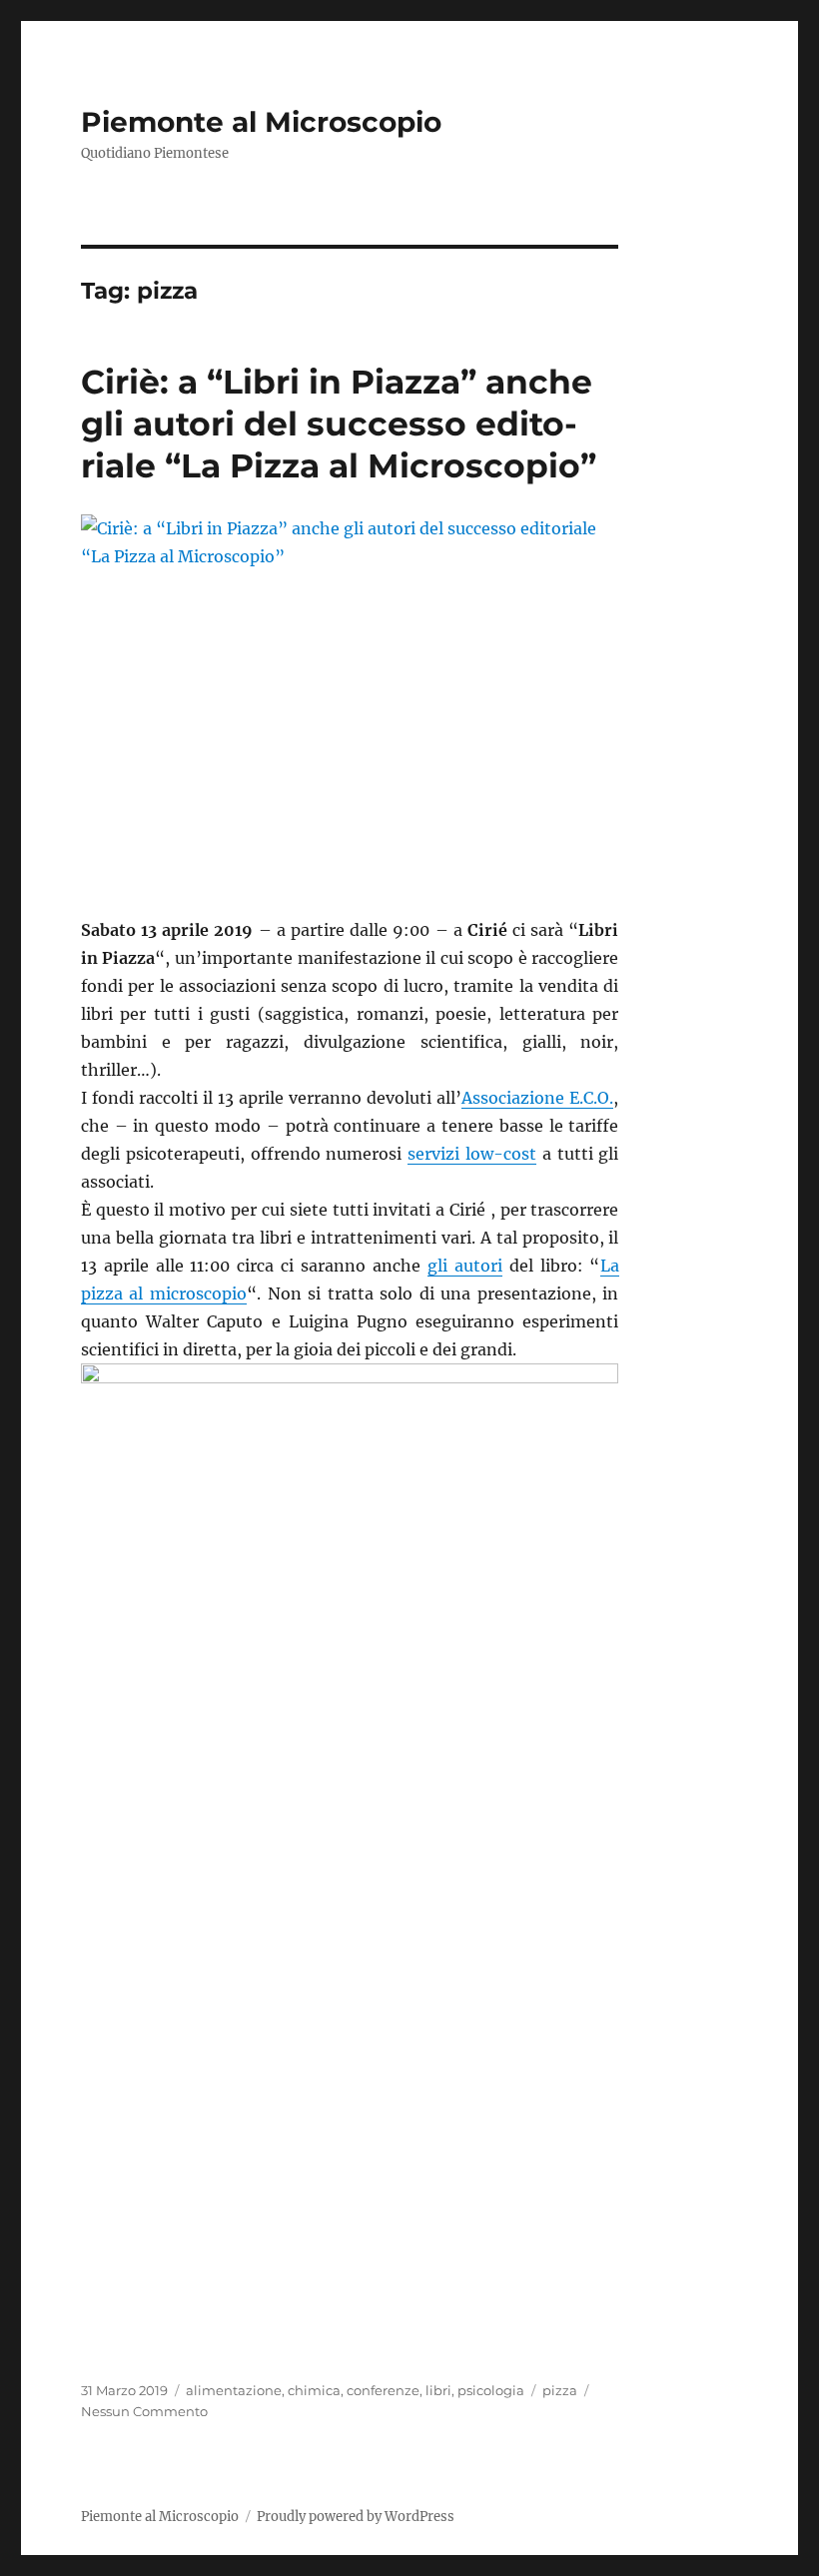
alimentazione (234, 2390)
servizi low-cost (472, 1154)
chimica (314, 2390)
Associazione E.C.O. (537, 1098)
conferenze (383, 2390)
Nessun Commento (144, 2411)
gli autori (465, 1266)
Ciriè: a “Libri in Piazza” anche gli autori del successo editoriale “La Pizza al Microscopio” (339, 424)
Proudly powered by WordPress (356, 2517)
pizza (560, 2390)
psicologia (491, 2390)
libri (438, 2390)
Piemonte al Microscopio (261, 122)
